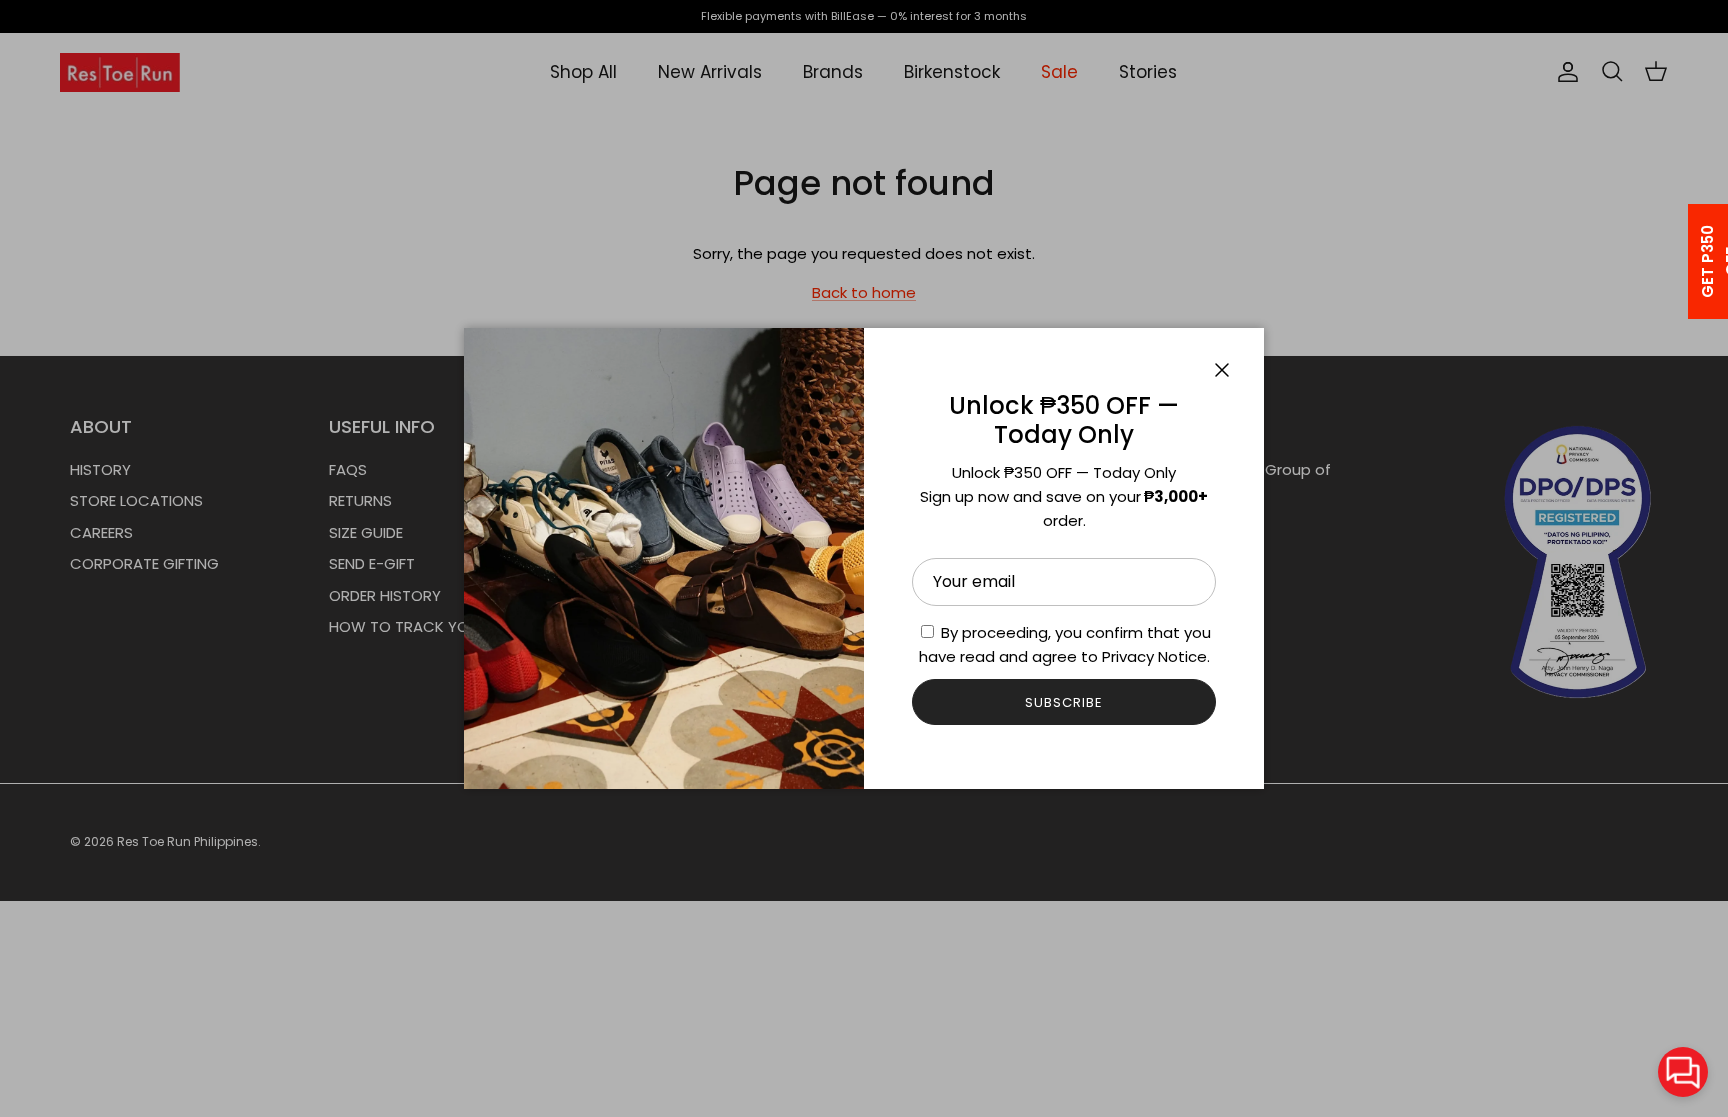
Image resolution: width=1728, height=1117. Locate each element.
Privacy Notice (1154, 656)
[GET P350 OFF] (1682, 261)
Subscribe (1064, 702)
